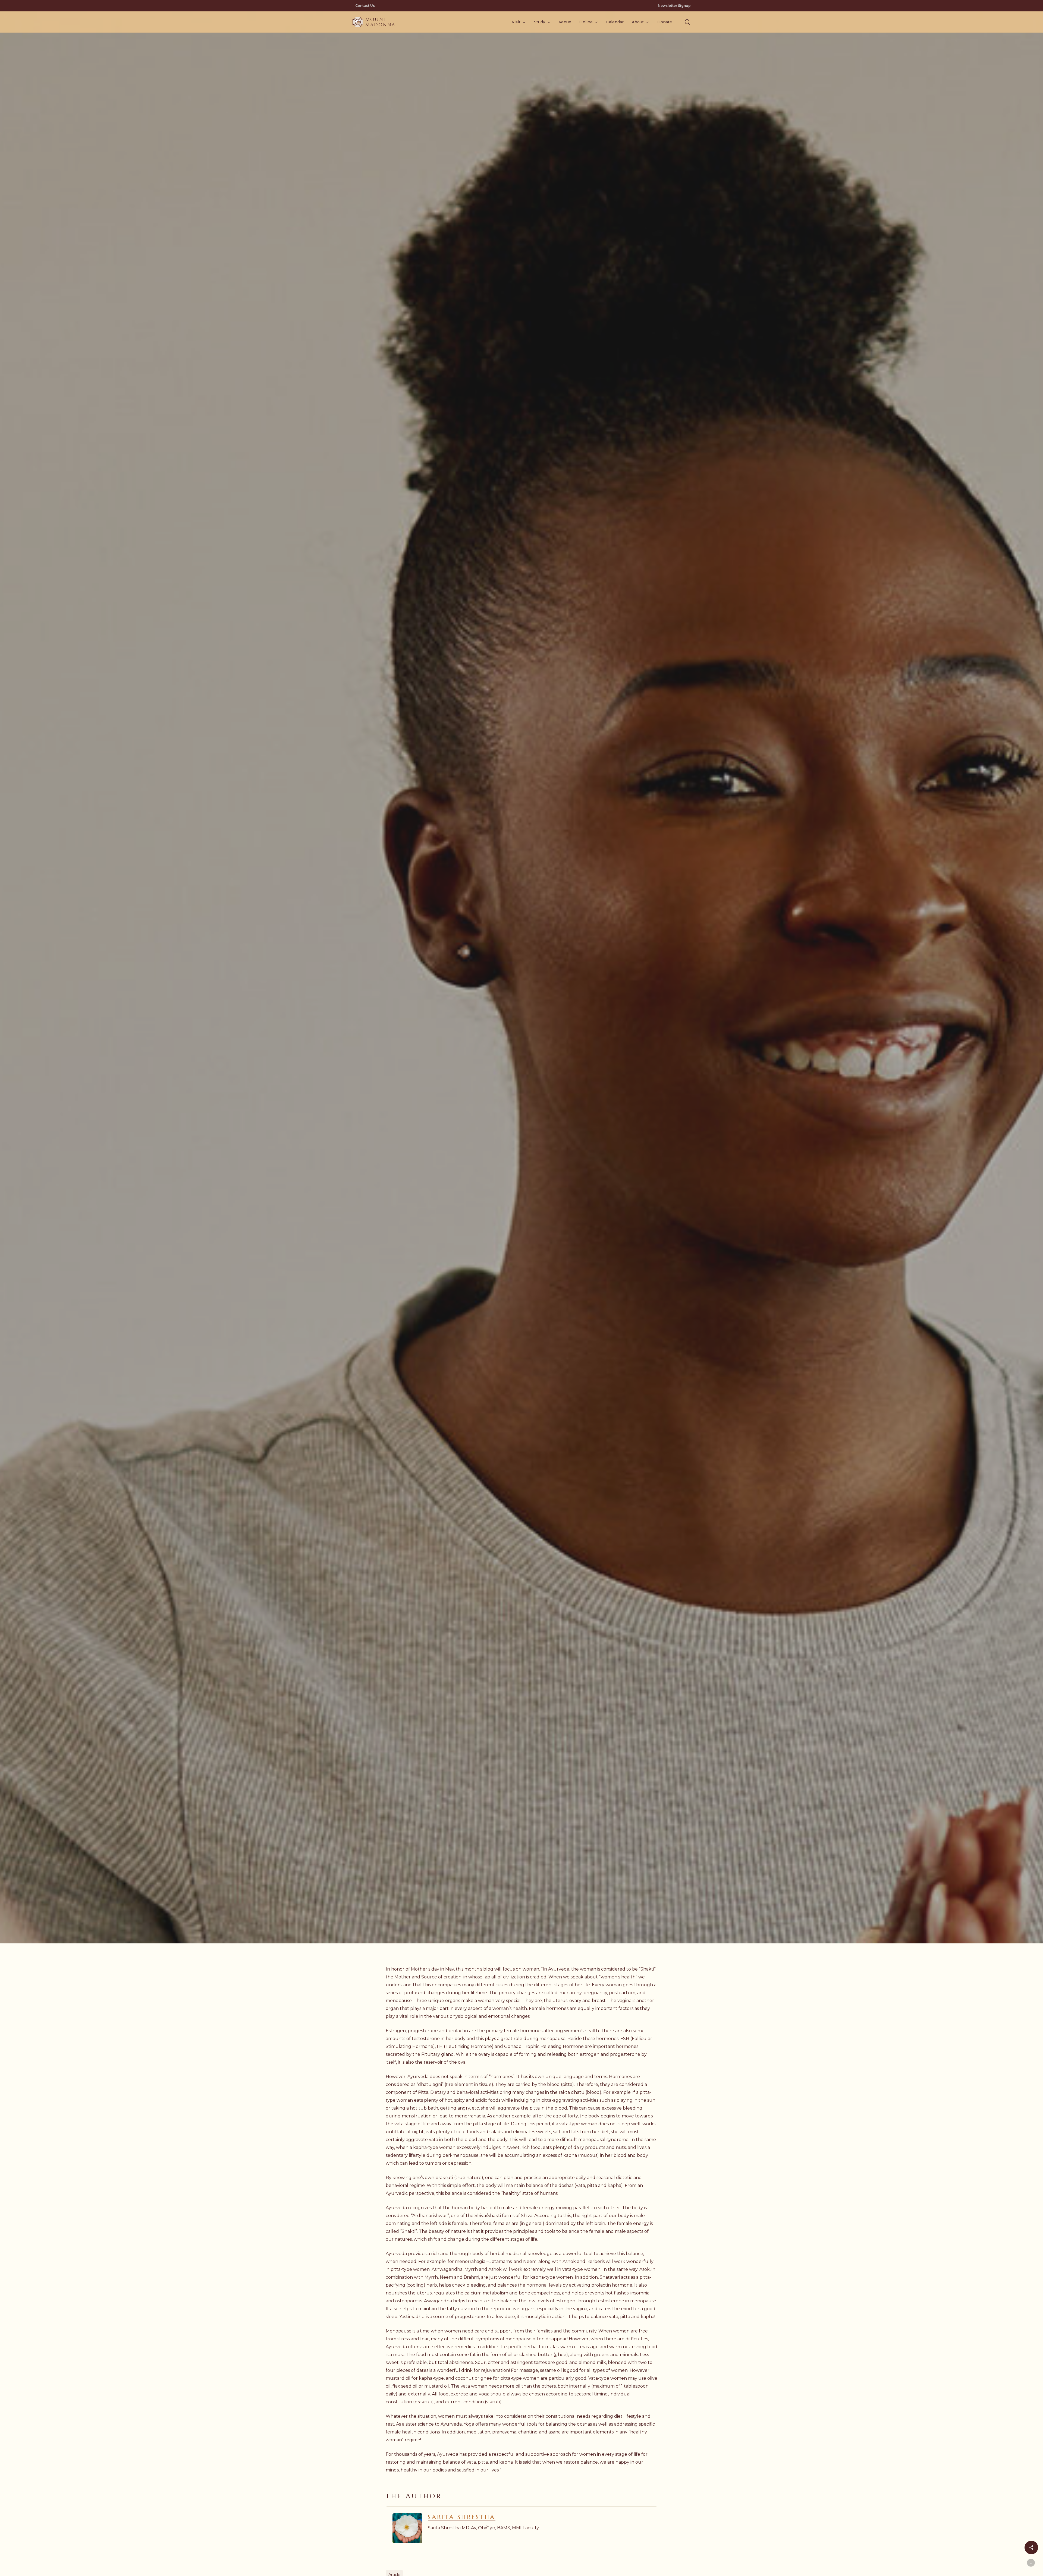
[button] (687, 22)
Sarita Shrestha (462, 2517)
